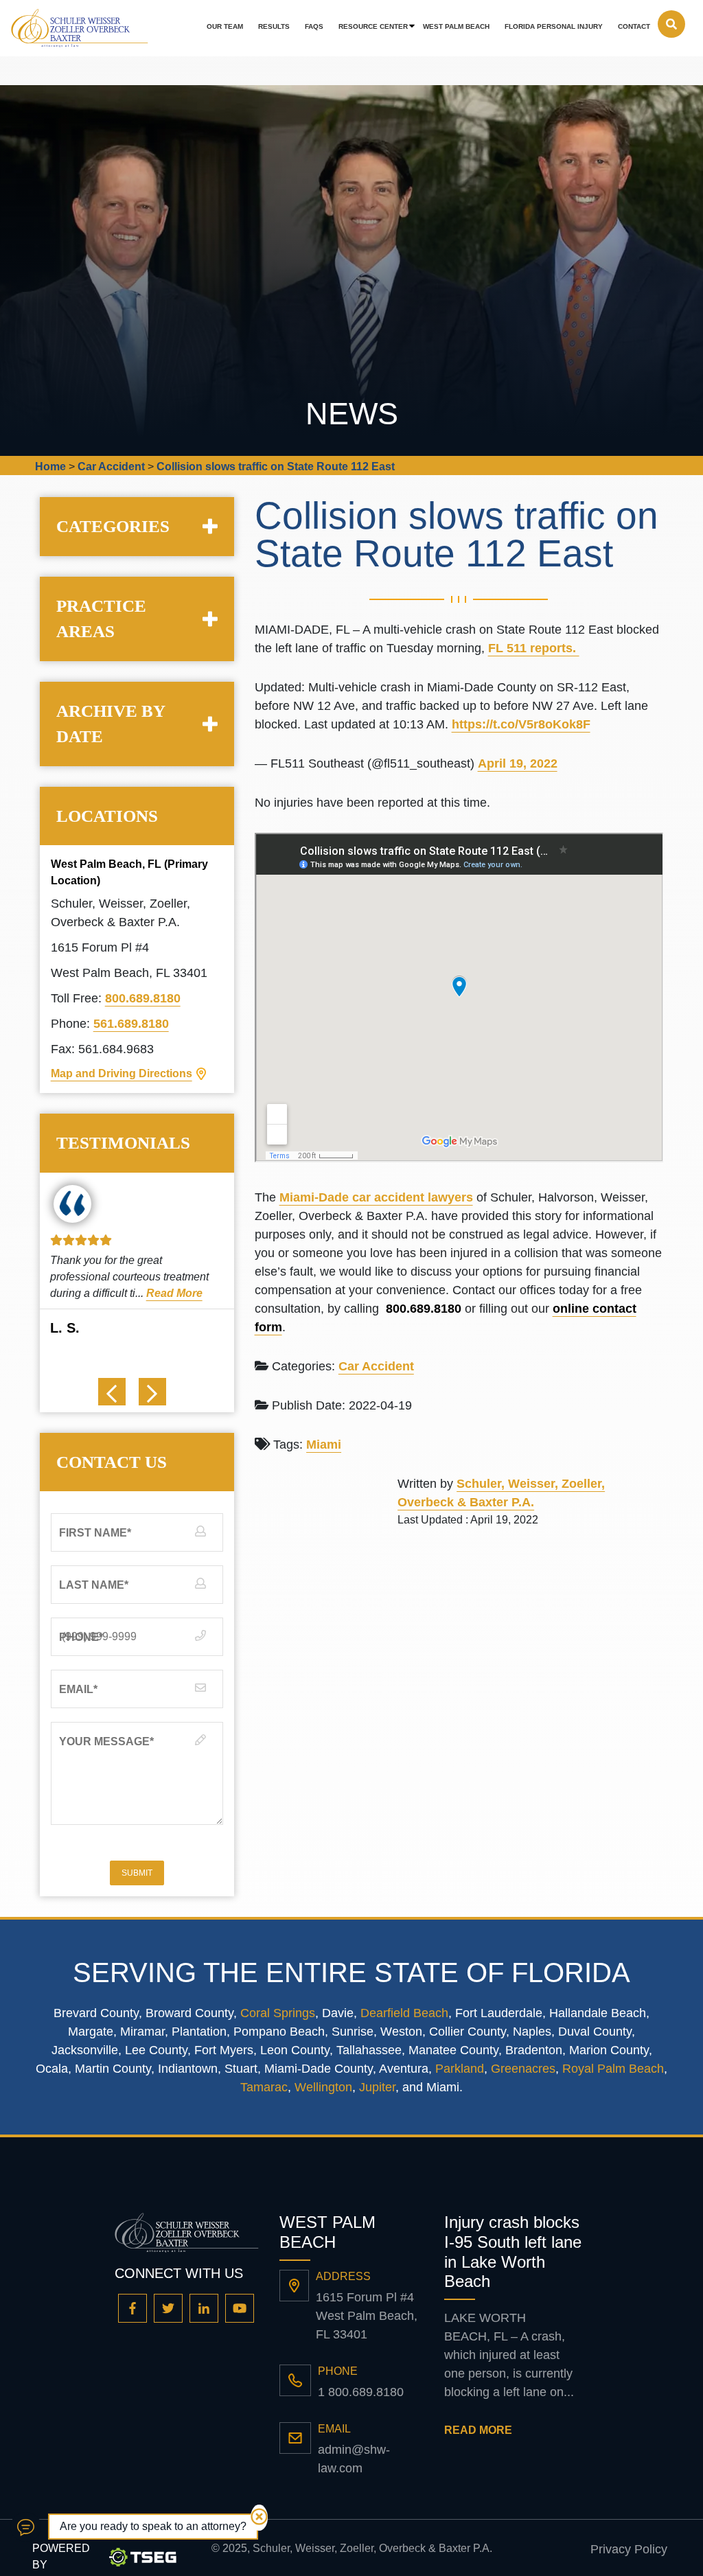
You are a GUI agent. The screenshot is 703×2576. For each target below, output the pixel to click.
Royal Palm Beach (613, 2069)
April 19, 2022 (518, 763)
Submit (137, 1873)
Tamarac (264, 2087)
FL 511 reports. (534, 648)
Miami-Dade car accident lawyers (376, 1197)
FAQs (314, 26)
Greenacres (523, 2069)
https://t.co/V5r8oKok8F (521, 724)
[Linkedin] (204, 2308)
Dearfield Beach (404, 2013)
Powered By (61, 2556)
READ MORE (478, 2430)
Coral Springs (278, 2013)
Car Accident (376, 1366)
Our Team (225, 26)
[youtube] (240, 2308)
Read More (174, 1293)
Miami (324, 1445)
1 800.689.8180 (361, 2392)
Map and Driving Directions (122, 1073)
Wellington (323, 2087)
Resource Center (373, 26)
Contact (634, 26)
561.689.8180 (131, 1024)
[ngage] (26, 2527)
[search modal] (671, 24)
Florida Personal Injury (554, 26)
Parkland (460, 2069)
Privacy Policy (629, 2549)
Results (274, 26)
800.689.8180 (143, 998)
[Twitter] (168, 2308)
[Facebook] (132, 2308)
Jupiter (377, 2087)
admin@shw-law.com (354, 2459)
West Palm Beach (456, 26)
